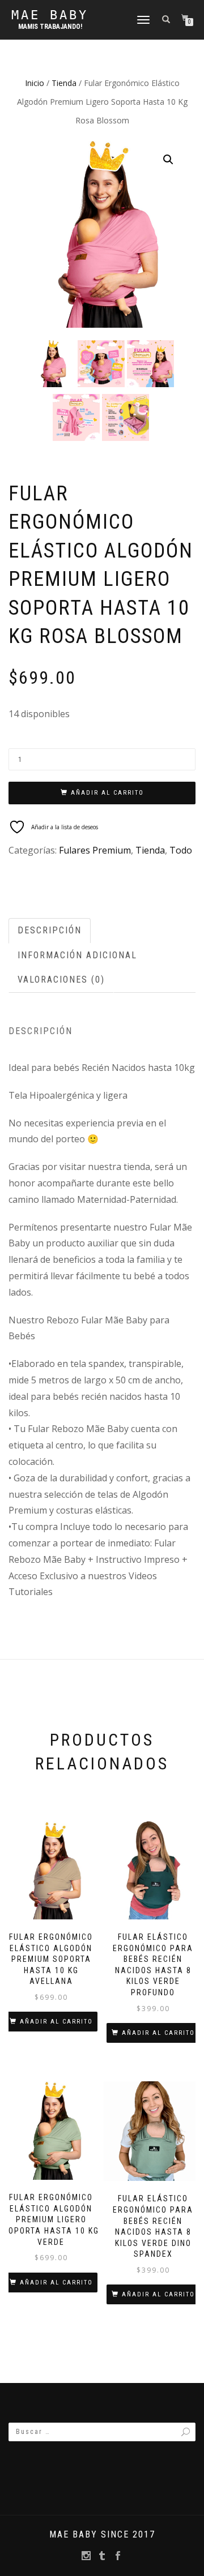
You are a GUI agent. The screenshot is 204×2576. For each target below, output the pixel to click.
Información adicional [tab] (77, 955)
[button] (168, 160)
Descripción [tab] (50, 930)
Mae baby (50, 15)
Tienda (64, 83)
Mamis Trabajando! (50, 27)
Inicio (35, 83)
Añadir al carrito (107, 793)
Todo (181, 850)
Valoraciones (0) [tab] (61, 980)
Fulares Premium (95, 850)
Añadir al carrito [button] (56, 2022)
